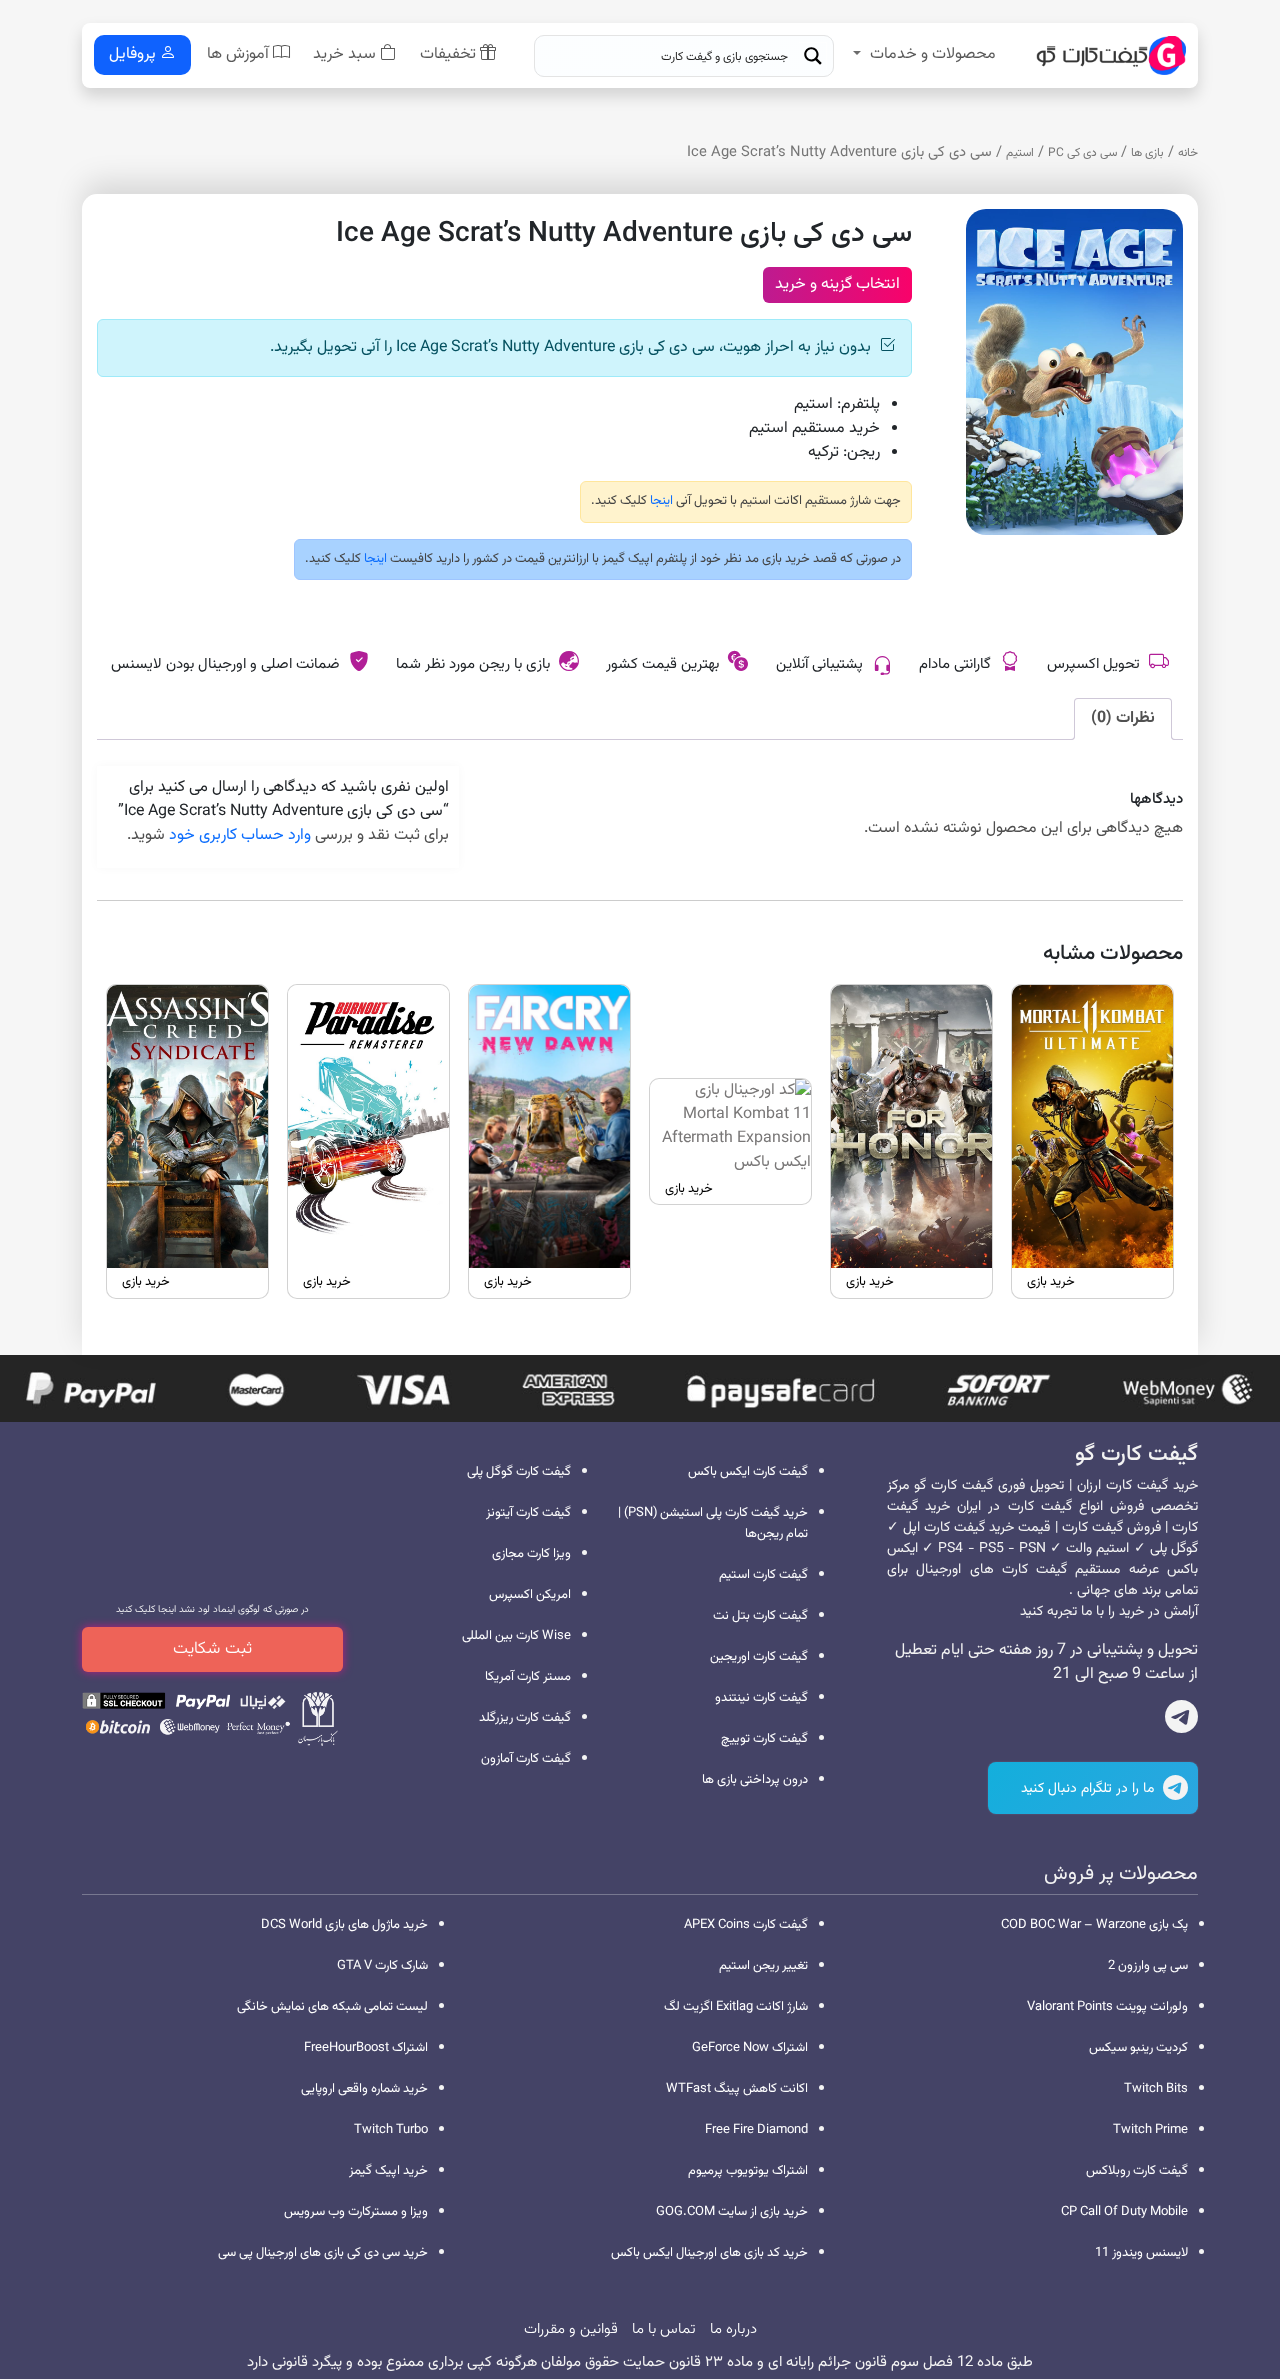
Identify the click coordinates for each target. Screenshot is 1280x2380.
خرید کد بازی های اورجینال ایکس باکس (709, 2253)
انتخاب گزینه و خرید (837, 284)
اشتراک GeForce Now (750, 2048)
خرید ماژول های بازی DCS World (344, 1925)
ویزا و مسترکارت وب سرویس (356, 2212)
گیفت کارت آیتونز (528, 1513)
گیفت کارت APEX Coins (746, 1925)
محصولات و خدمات (933, 54)
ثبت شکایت (212, 1649)
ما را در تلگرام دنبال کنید (1089, 1789)
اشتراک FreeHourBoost (366, 2048)
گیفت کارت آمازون (526, 1759)
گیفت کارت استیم (763, 1575)
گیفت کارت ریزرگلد (525, 1718)
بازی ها (1147, 153)
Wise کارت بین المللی (516, 1636)
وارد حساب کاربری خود (240, 835)
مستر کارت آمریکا (528, 1677)
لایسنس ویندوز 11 (1141, 2253)
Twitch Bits (1156, 2089)
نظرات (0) (1123, 718)
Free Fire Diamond (756, 2130)
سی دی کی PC (1082, 153)
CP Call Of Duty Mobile (1124, 2212)
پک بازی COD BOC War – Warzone (1094, 1925)
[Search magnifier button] (813, 56)
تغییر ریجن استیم (763, 1966)
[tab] (1123, 719)
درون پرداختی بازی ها (755, 1780)
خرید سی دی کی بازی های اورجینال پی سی (323, 2253)
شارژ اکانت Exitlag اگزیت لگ (736, 2007)
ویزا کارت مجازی (531, 1554)
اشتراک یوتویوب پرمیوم (748, 2171)
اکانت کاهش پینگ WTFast (737, 2089)
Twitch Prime (1150, 2130)
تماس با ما (664, 2329)
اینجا (660, 501)
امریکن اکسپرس (530, 1595)
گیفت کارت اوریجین (759, 1657)
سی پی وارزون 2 (1148, 1966)
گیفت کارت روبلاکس (1137, 2171)
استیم (1020, 153)
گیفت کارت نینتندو (761, 1698)
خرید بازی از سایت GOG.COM (732, 2212)
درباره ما (733, 2329)
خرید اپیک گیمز (388, 2171)
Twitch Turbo (391, 2130)
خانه (1188, 153)
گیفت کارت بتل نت (760, 1616)
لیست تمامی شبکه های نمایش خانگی (332, 2007)
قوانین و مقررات (571, 2329)
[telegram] (1181, 1721)
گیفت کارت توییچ (764, 1739)
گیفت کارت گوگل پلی (519, 1472)
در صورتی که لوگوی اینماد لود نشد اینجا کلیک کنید (212, 1609)
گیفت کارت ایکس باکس (748, 1472)
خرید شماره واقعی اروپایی (364, 2089)
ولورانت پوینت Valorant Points (1107, 2007)
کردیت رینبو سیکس (1138, 2048)
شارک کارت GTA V (382, 1966)
